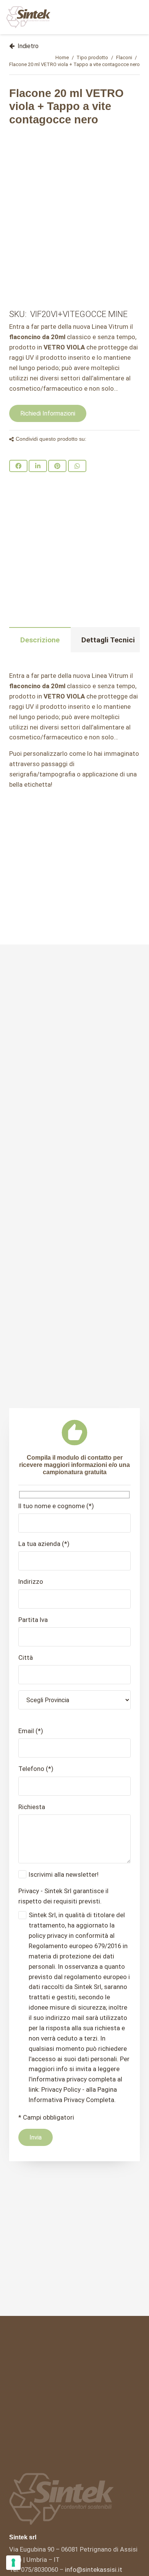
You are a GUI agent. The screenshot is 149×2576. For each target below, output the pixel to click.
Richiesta (32, 1807)
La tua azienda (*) (44, 1544)
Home (62, 57)
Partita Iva (33, 1620)
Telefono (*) (36, 1769)
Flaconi (124, 57)
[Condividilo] (18, 466)
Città (26, 1658)
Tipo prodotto (92, 57)
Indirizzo (31, 1581)
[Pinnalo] (57, 466)
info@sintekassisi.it (94, 2570)
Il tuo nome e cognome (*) (56, 1506)
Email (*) (31, 1731)
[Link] (28, 17)
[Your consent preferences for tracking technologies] (13, 2563)
